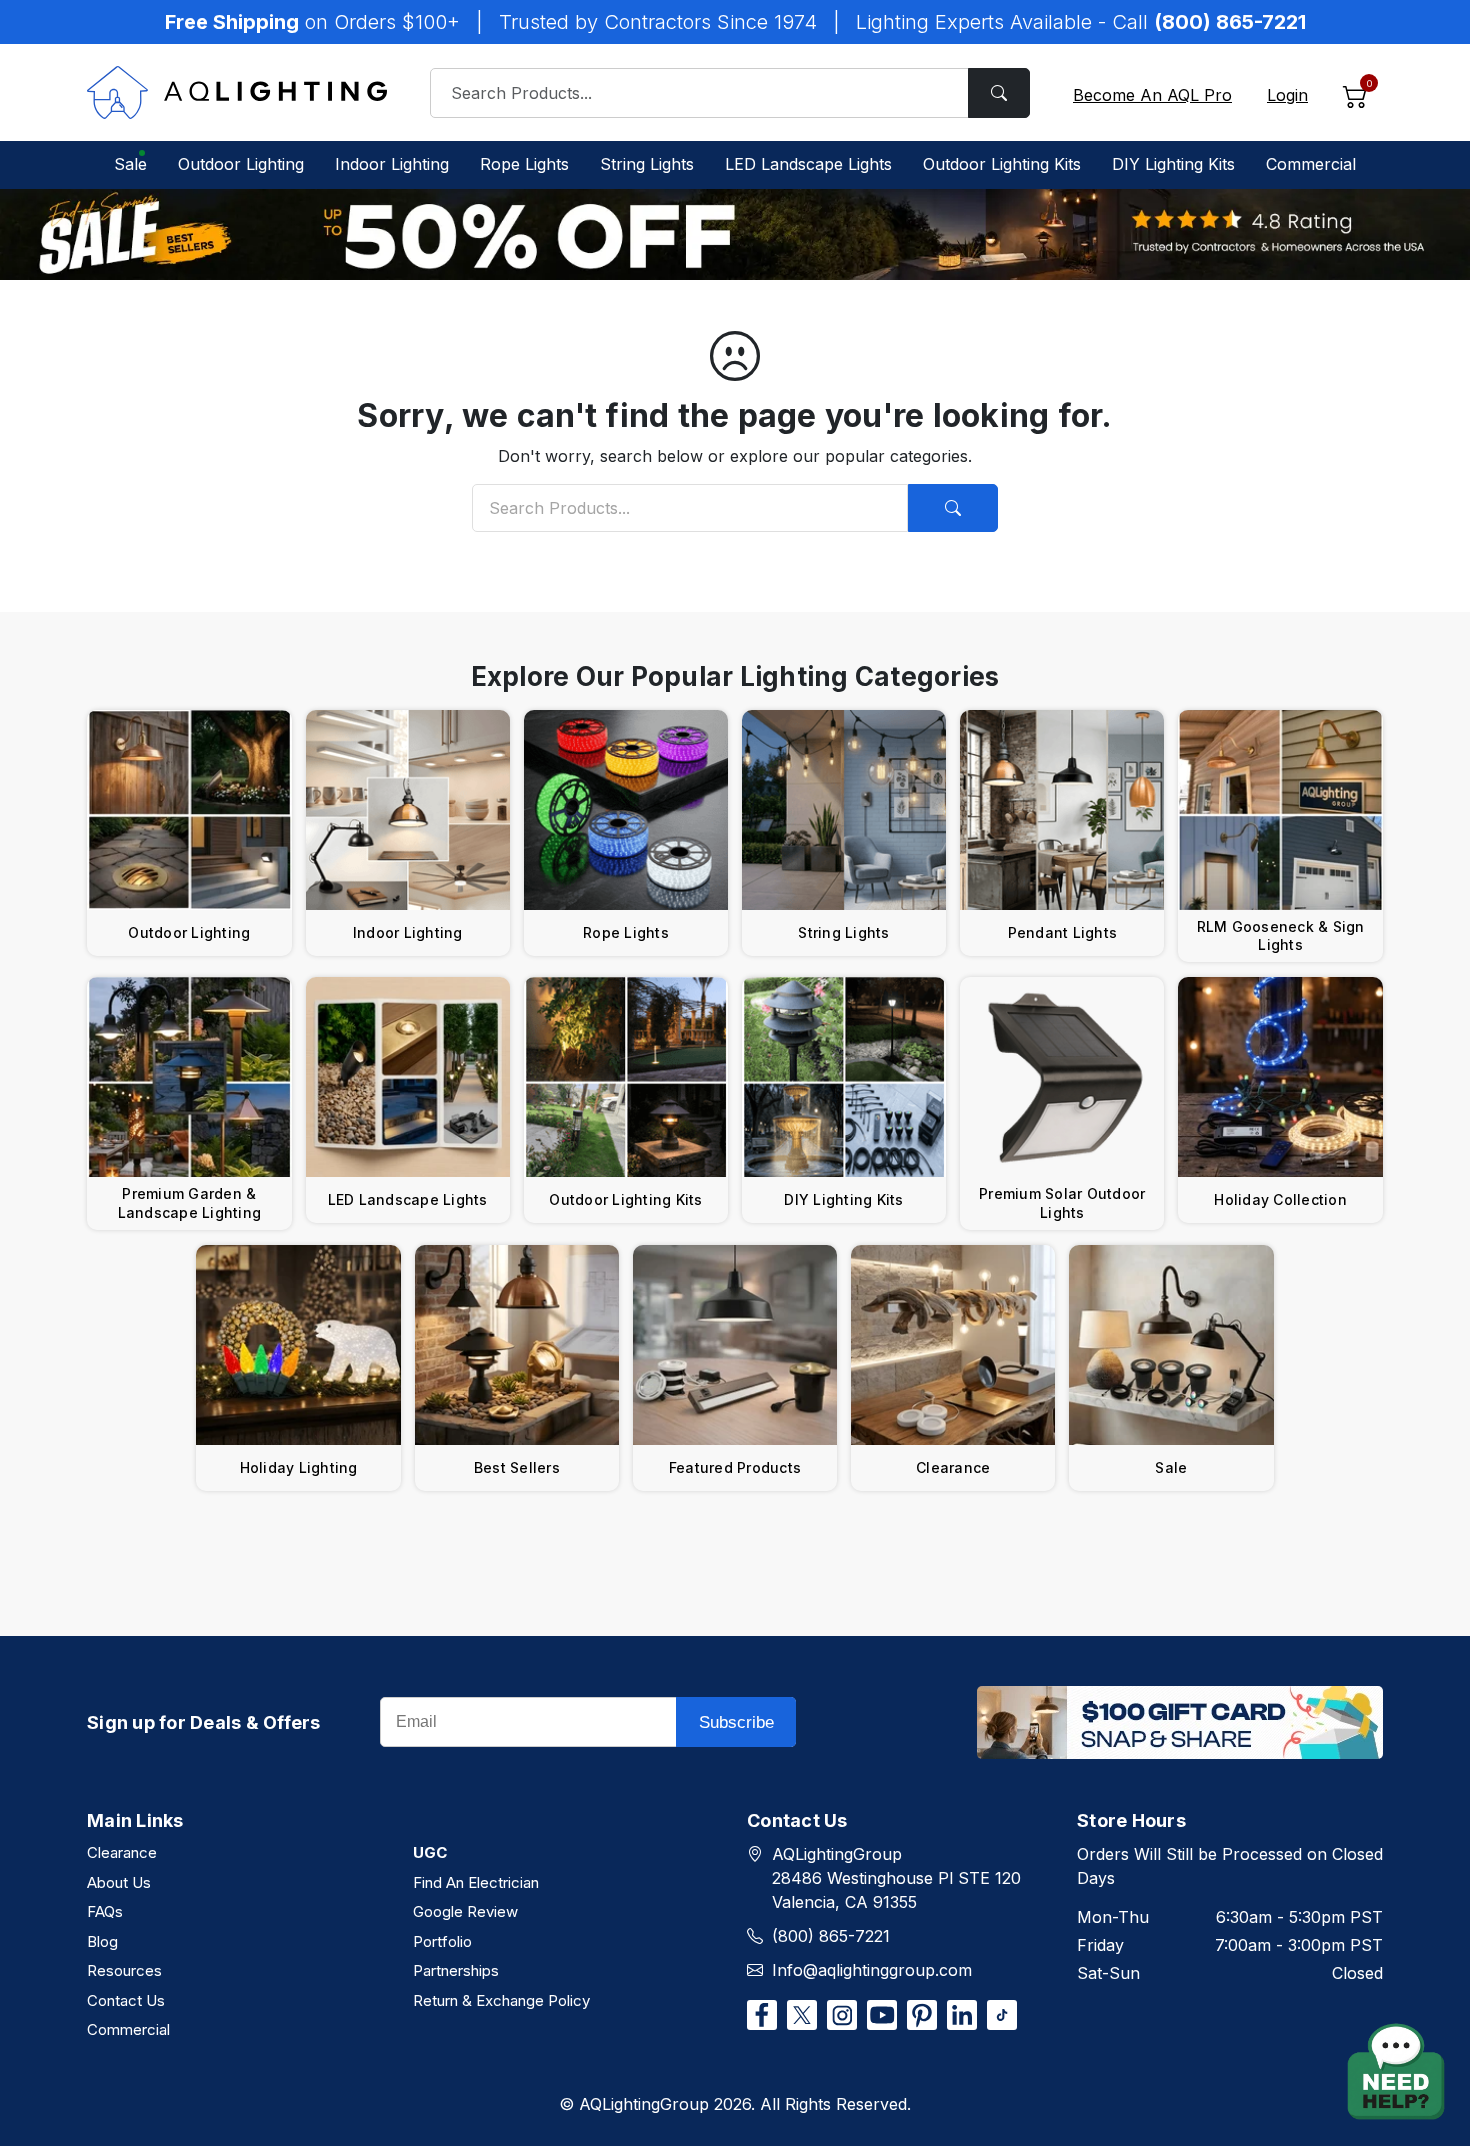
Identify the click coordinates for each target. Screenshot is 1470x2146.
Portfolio (442, 1941)
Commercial (1311, 164)
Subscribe (736, 1722)
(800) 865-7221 (831, 1936)
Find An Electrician (476, 1882)
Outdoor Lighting (241, 164)
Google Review (465, 1911)
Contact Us (126, 2000)
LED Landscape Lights (808, 164)
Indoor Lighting (392, 164)
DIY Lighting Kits (1173, 164)
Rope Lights (524, 164)
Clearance (122, 1852)
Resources (124, 1970)
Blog (102, 1941)
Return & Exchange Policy (501, 2000)
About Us (119, 1882)
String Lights (647, 164)
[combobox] (730, 93)
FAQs (105, 1911)
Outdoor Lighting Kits (1002, 164)
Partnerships (456, 1970)
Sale (130, 164)
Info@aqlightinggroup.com (872, 1970)
